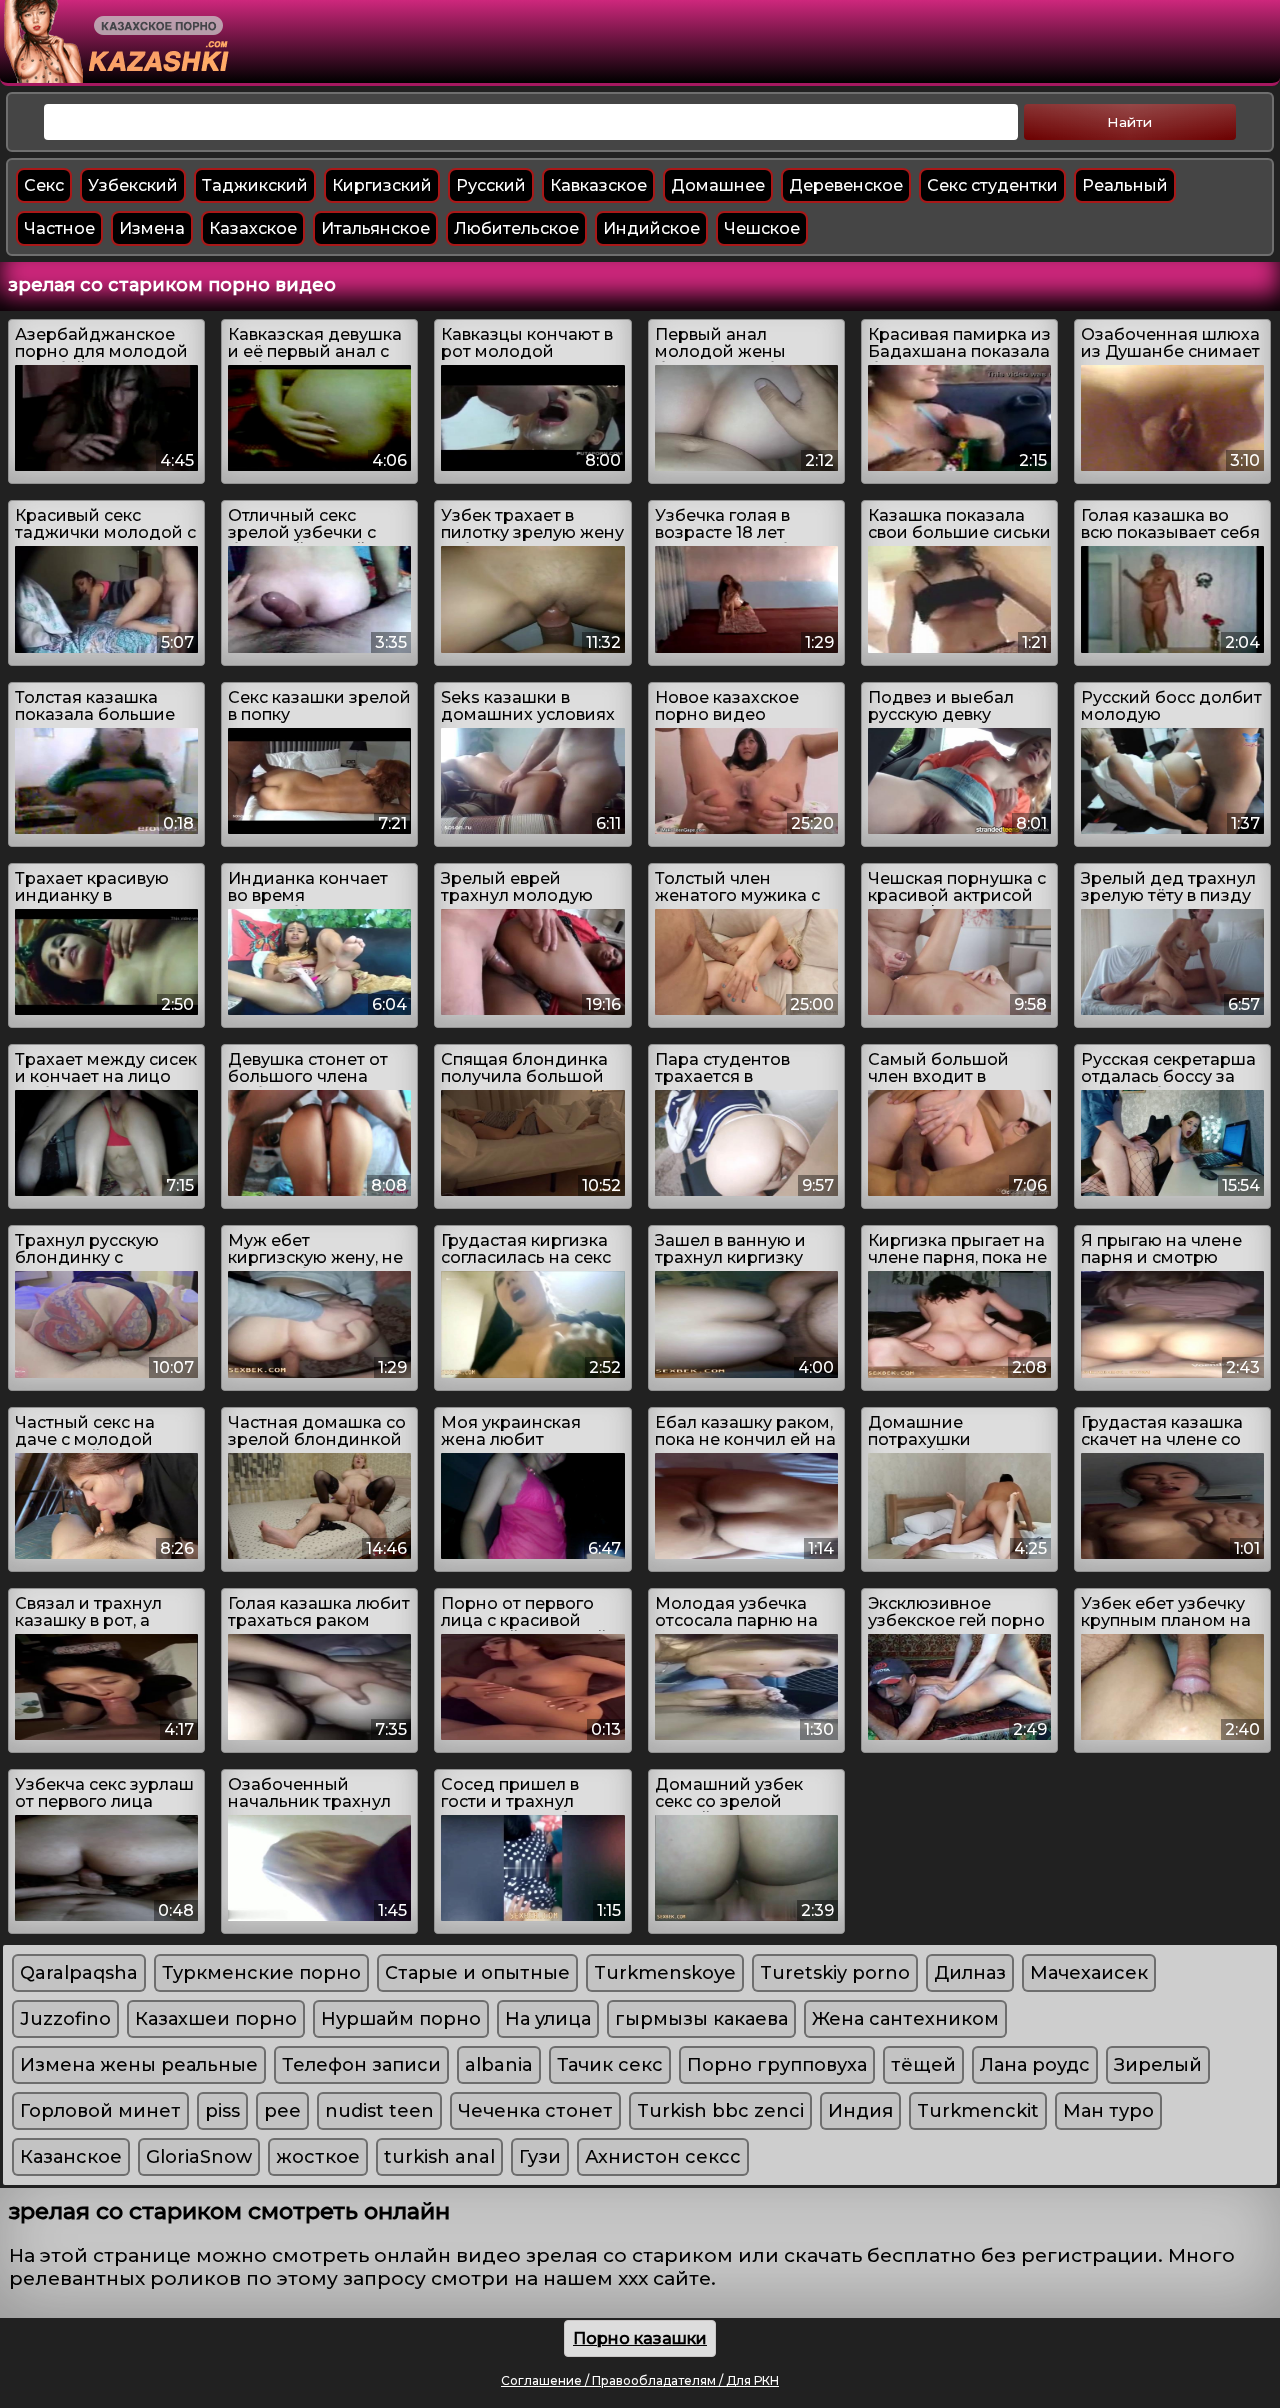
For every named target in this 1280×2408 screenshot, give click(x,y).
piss (222, 2111)
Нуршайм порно (401, 2019)
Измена (152, 228)
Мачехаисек (1089, 1973)
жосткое (318, 2157)
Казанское (71, 2157)
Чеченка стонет (535, 2111)
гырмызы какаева (701, 2019)
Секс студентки (992, 185)
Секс (44, 185)
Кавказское (598, 185)
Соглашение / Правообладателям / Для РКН (640, 2380)
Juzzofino (65, 2019)
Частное (59, 228)
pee (282, 2111)
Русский (491, 185)
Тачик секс (610, 2065)
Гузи (540, 2157)
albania (499, 2065)
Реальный (1125, 185)
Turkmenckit (978, 2111)
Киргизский (382, 185)
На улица (548, 2019)
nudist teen (379, 2111)
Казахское (253, 228)
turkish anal (439, 2157)
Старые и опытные (477, 1973)
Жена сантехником (905, 2019)
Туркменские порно (261, 1973)
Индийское (651, 228)
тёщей (923, 2065)
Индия (860, 2111)
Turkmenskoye (665, 1973)
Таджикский (255, 185)
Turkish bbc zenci (720, 2111)
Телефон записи (361, 2065)
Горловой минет (100, 2111)
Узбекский (133, 185)
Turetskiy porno (835, 1973)
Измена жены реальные (139, 2065)
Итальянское (375, 228)
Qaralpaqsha (79, 1973)
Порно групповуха (777, 2065)
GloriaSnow (199, 2157)
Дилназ (970, 1973)
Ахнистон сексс (663, 2157)
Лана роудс (1035, 2065)
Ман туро (1108, 2111)
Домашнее (718, 185)
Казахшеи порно (216, 2019)
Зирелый (1158, 2065)
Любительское (516, 228)
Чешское (762, 228)
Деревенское (846, 185)
